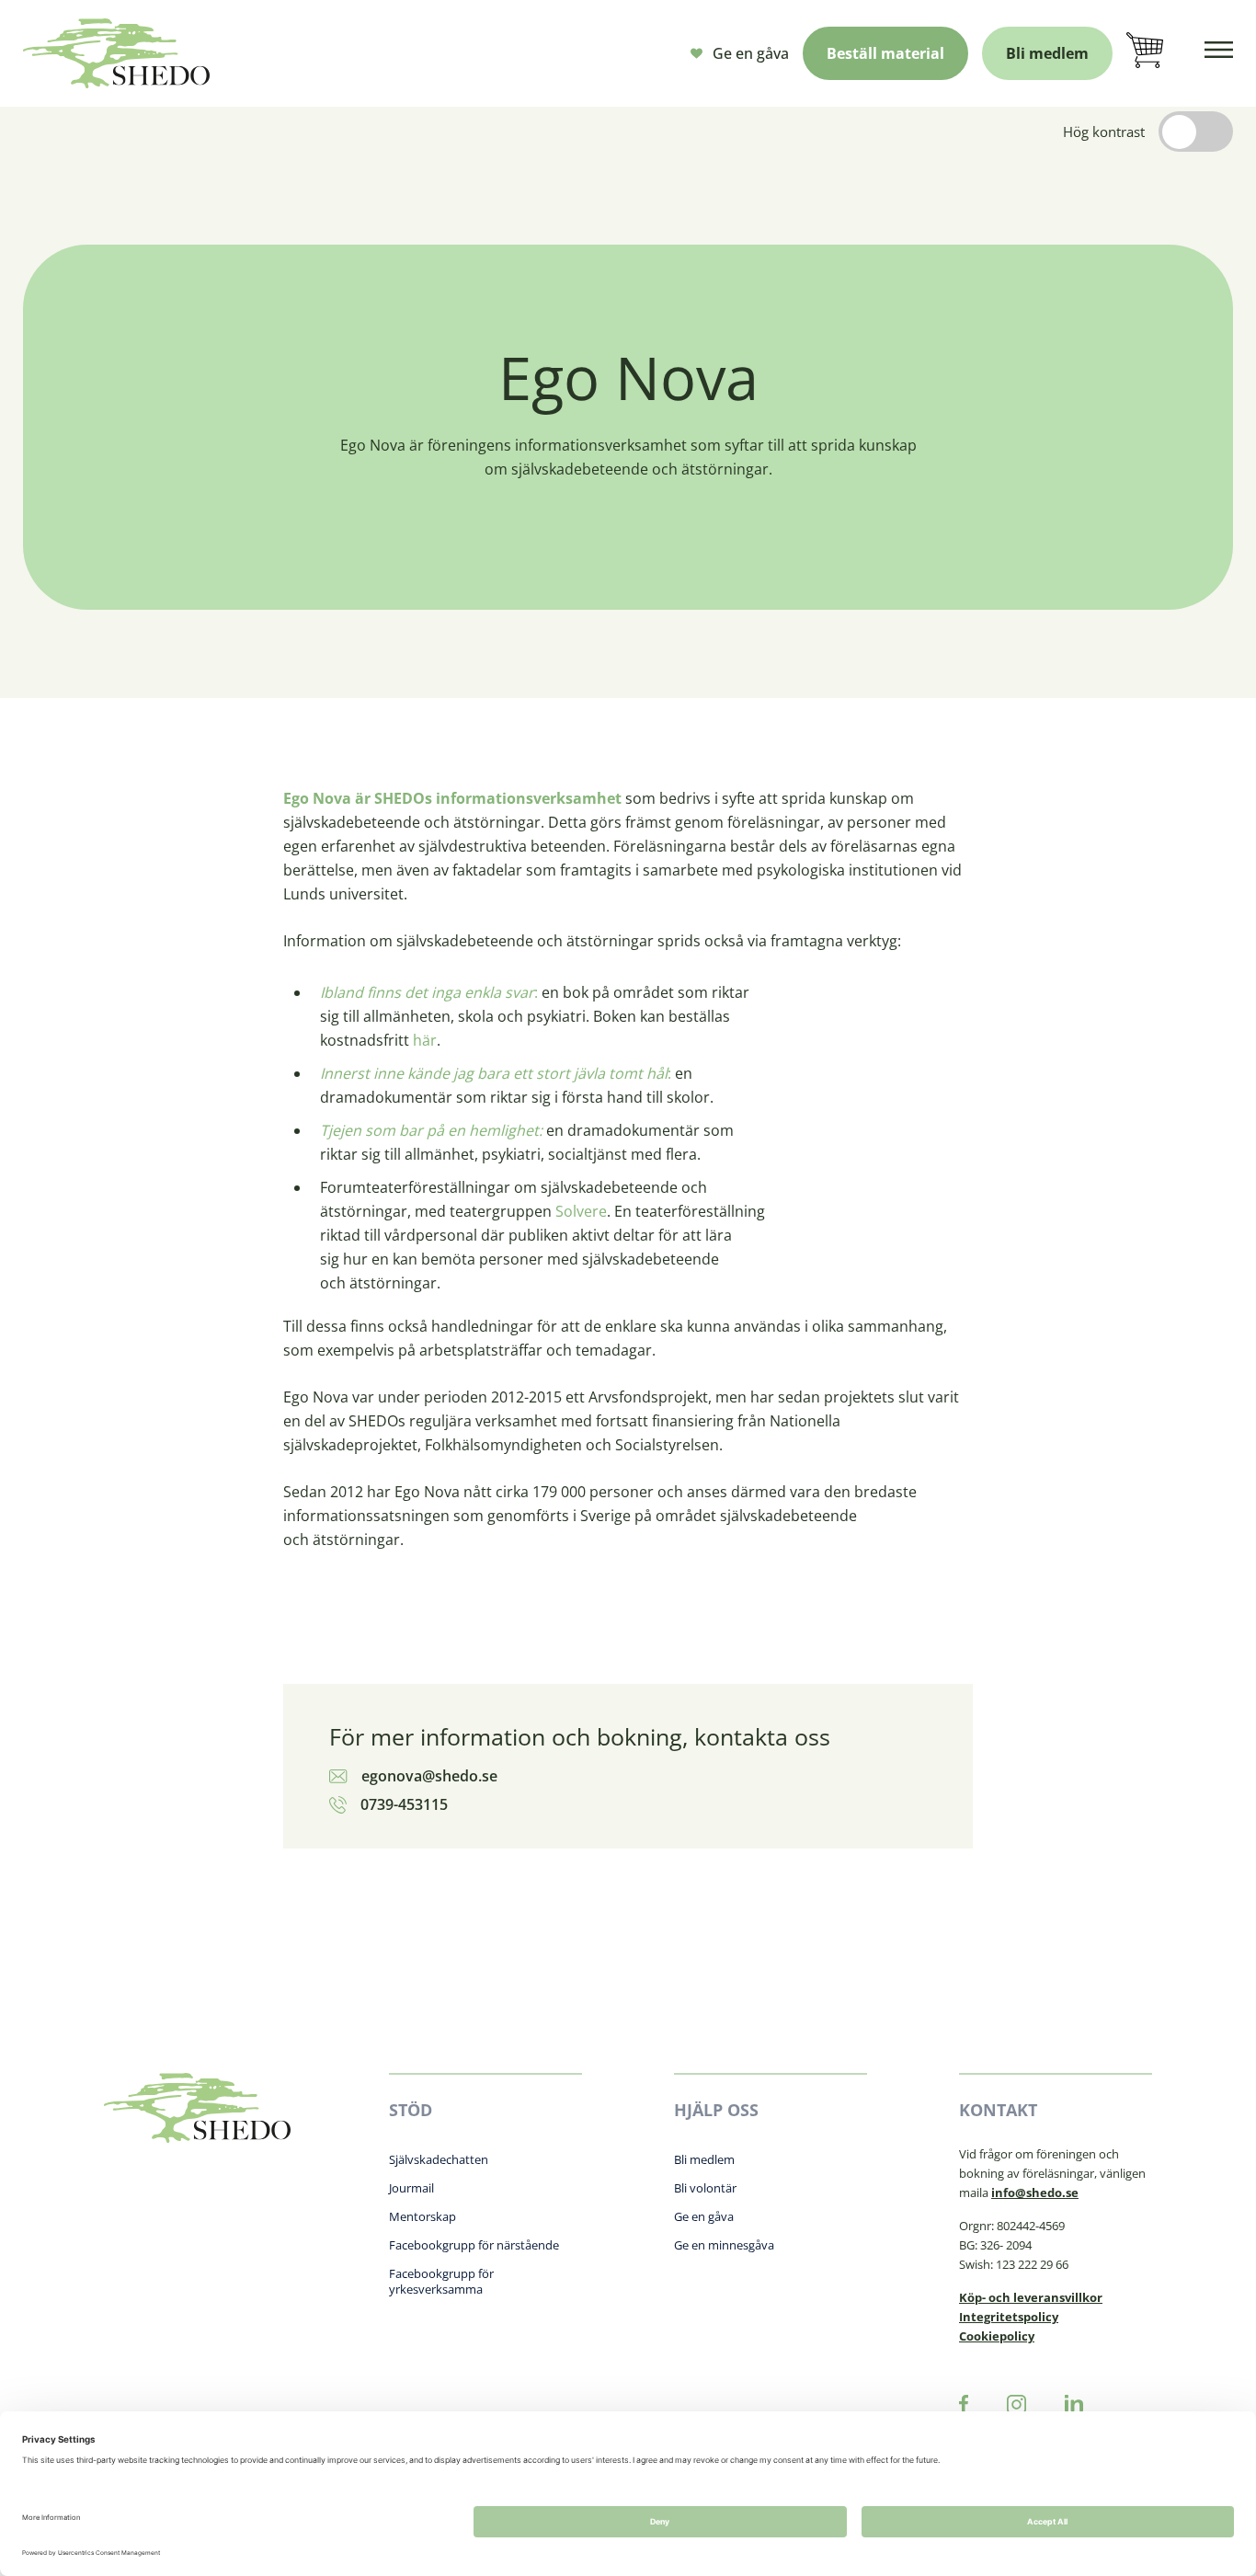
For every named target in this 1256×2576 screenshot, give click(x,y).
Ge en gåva (751, 53)
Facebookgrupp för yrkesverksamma (441, 2281)
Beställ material (885, 53)
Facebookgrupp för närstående (474, 2245)
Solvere (581, 1211)
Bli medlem (1047, 53)
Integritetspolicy (1009, 2317)
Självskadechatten (439, 2159)
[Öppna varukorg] (1145, 53)
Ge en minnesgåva (724, 2245)
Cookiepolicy (997, 2336)
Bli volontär (705, 2188)
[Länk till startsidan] (116, 53)
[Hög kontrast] (1196, 132)
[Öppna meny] (1219, 53)
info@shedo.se (1035, 2192)
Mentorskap (422, 2216)
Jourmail (411, 2188)
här (425, 1040)
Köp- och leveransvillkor (1031, 2297)
